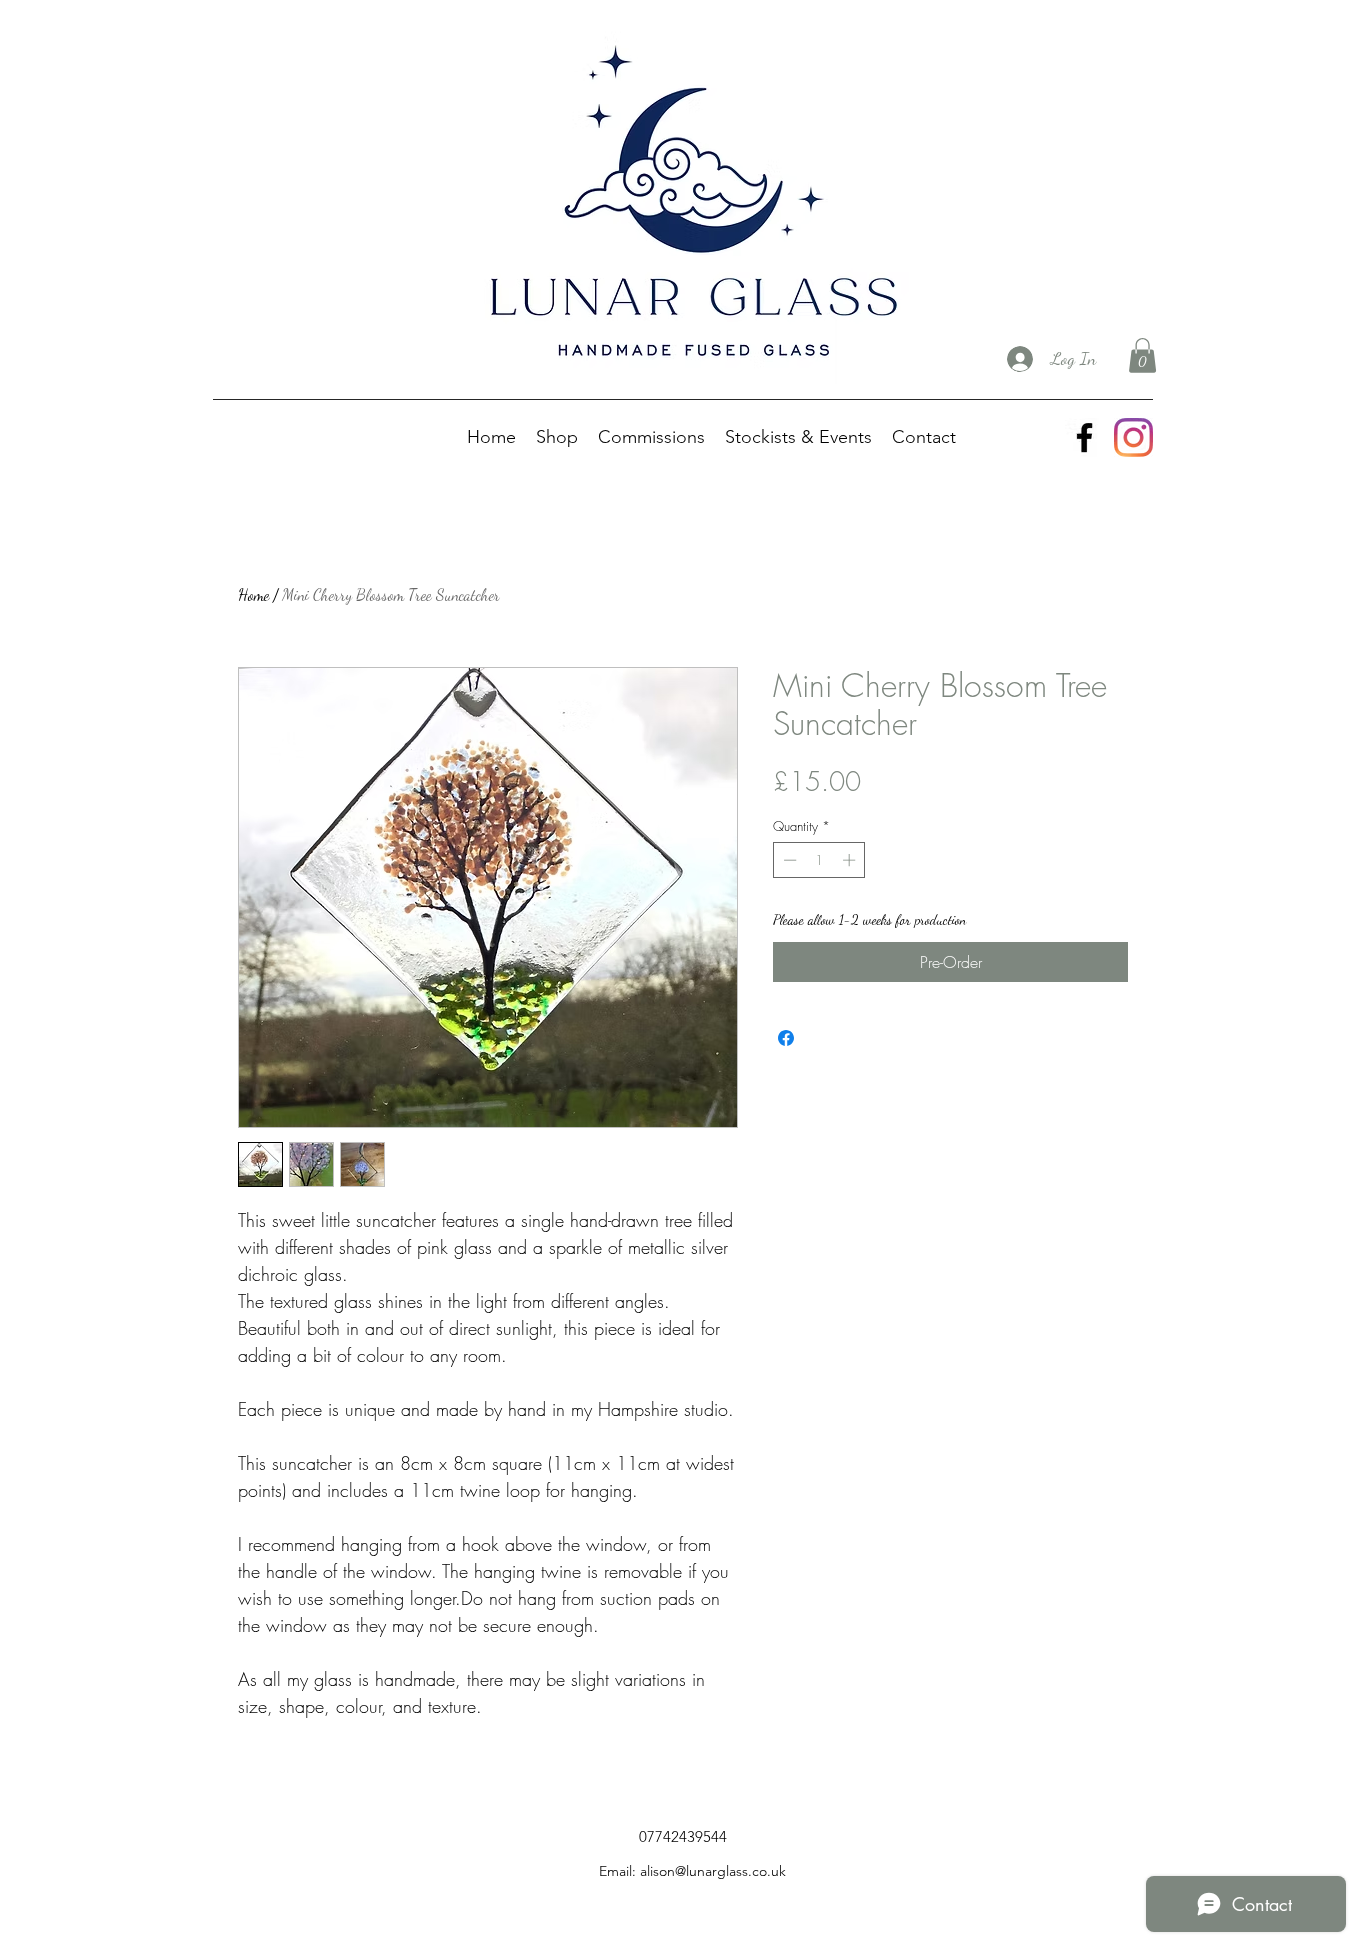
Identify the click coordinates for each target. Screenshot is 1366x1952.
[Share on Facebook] (786, 1038)
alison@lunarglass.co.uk (713, 1871)
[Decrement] (788, 860)
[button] (1142, 355)
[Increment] (851, 860)
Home (253, 594)
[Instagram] (1133, 437)
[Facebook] (1084, 437)
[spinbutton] (819, 860)
